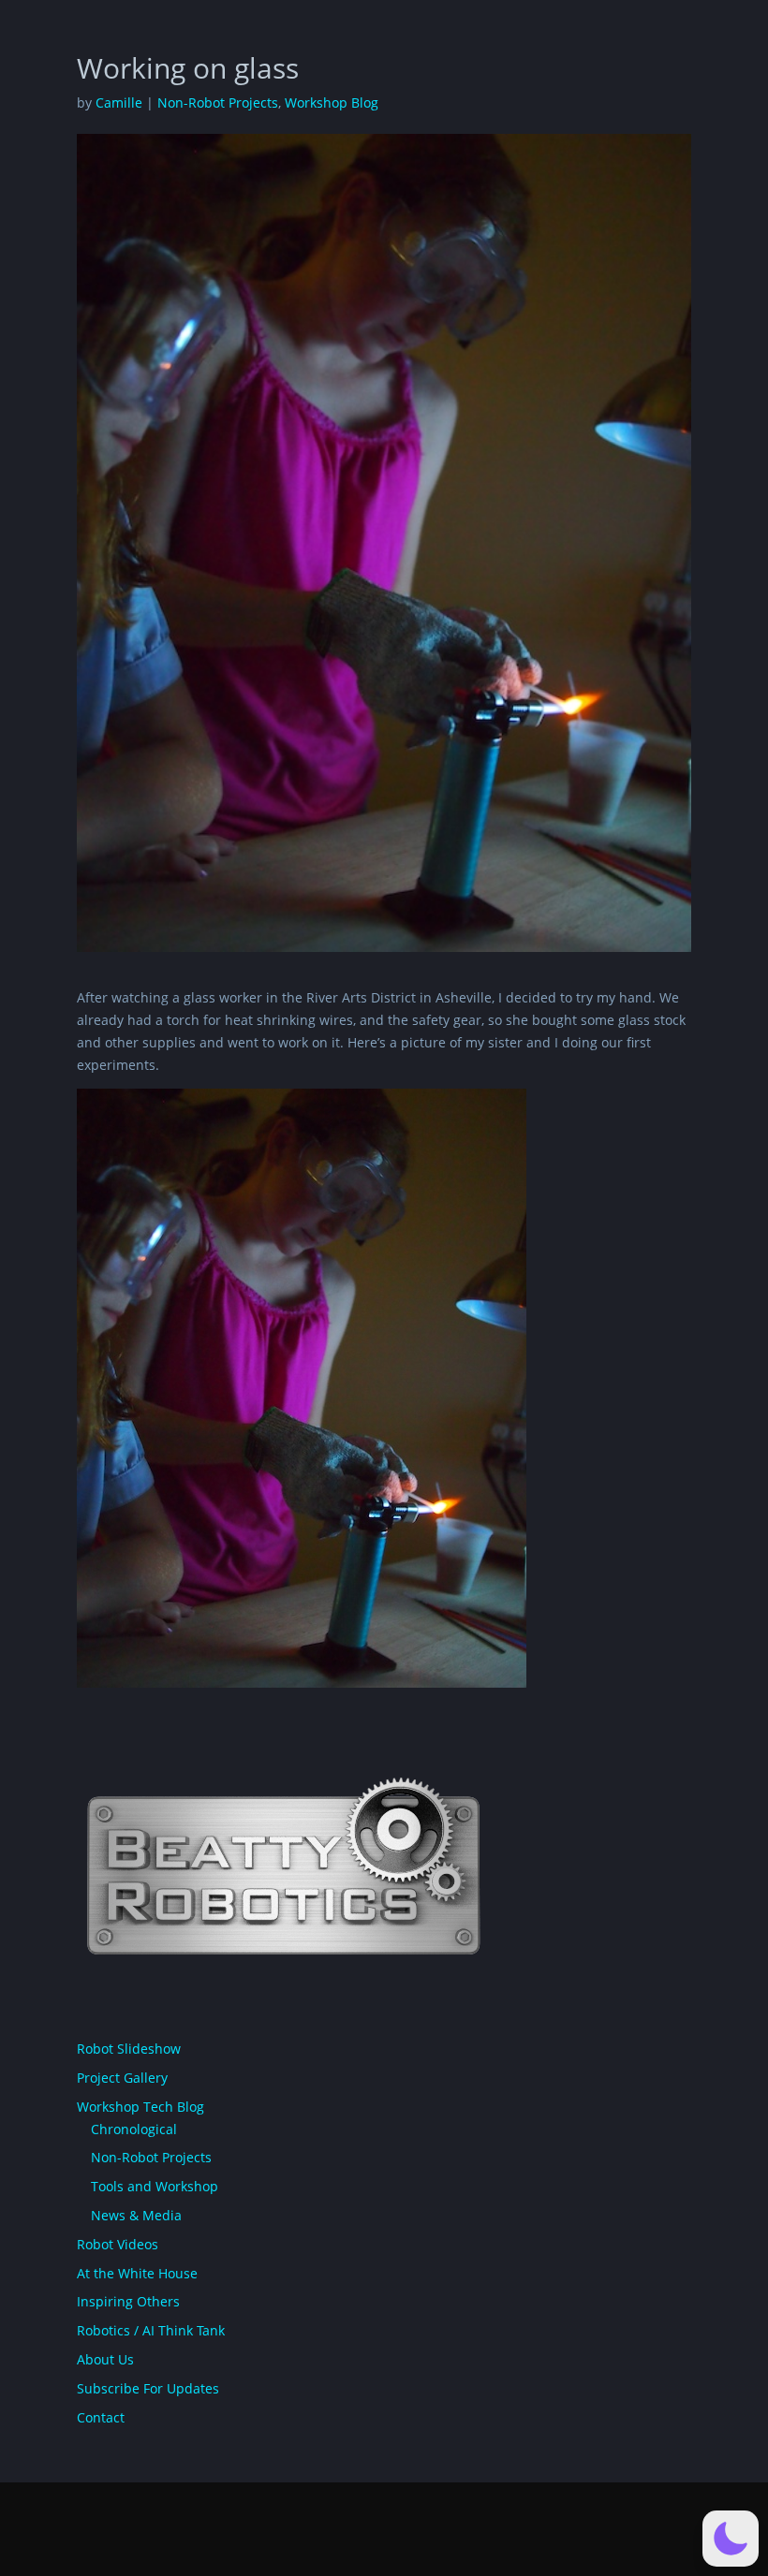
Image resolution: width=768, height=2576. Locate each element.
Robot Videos (118, 2244)
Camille (119, 102)
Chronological (134, 2129)
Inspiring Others (128, 2301)
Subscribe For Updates (148, 2388)
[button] (731, 2539)
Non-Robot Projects (218, 102)
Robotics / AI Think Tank (151, 2330)
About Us (105, 2359)
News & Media (136, 2215)
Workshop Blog (332, 102)
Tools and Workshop (155, 2186)
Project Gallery (122, 2078)
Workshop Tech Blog (140, 2107)
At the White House (137, 2273)
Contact (101, 2417)
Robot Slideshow (129, 2049)
